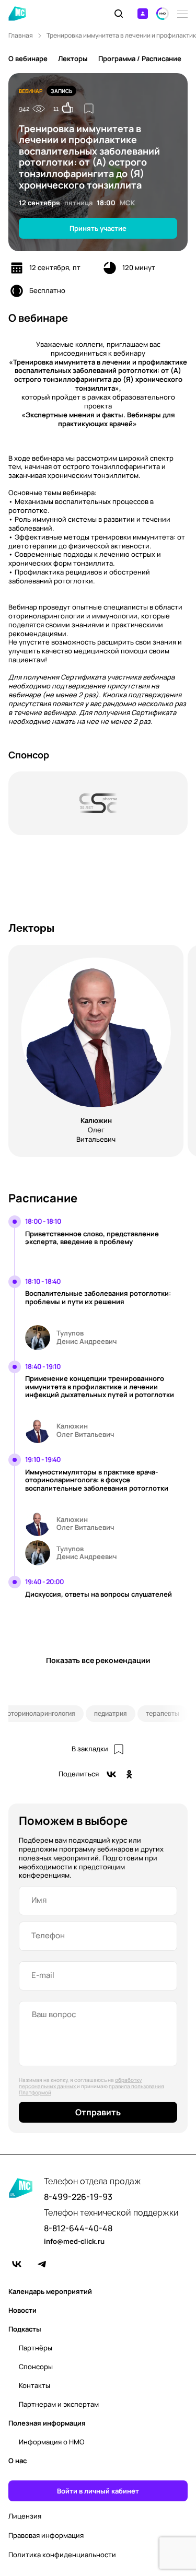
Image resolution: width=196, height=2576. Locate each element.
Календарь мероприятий (50, 2291)
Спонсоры (36, 2367)
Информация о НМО (52, 2442)
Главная (21, 36)
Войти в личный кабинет (98, 2491)
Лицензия (25, 2516)
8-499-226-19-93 (78, 2197)
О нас (18, 2461)
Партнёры (36, 2348)
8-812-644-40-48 (78, 2228)
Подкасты (25, 2329)
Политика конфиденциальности (62, 2555)
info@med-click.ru (74, 2242)
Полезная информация (47, 2423)
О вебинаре (28, 58)
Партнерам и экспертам (59, 2404)
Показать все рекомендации (98, 1660)
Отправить (98, 2112)
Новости (22, 2310)
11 (56, 109)
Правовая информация (46, 2536)
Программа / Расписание (140, 58)
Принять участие (98, 228)
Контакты (34, 2385)
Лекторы (73, 58)
